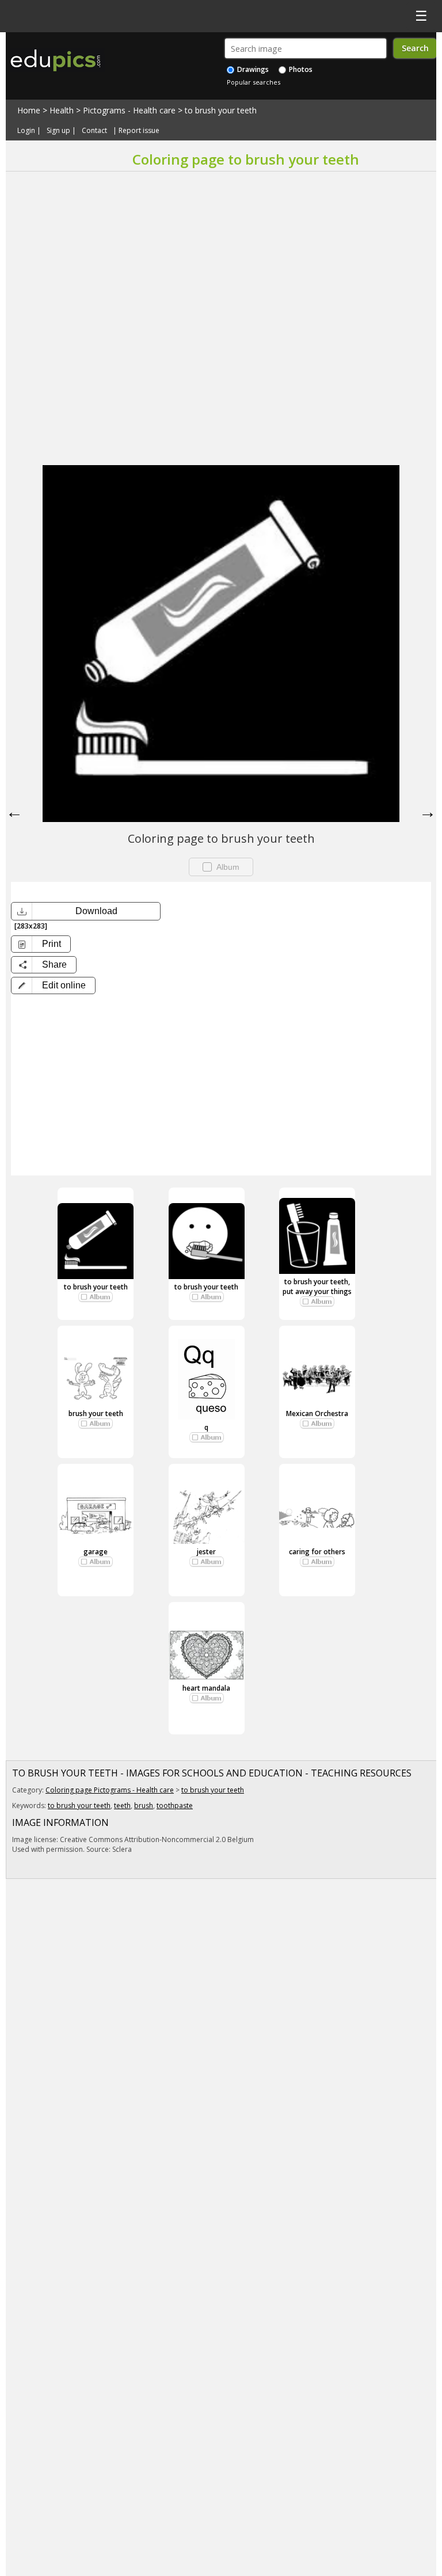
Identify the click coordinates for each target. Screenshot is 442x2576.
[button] (53, 985)
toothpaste (175, 1806)
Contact (94, 130)
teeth (122, 1806)
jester (206, 1552)
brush (144, 1806)
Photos (300, 69)
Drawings (252, 69)
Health (62, 110)
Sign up (58, 130)
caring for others (317, 1552)
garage (96, 1552)
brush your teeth (96, 1413)
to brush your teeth (221, 110)
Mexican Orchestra (317, 1413)
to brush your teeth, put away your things (317, 1287)
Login (26, 130)
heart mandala (206, 1688)
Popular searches (254, 82)
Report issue (139, 130)
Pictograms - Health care (129, 110)
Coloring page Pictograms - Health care (110, 1790)
